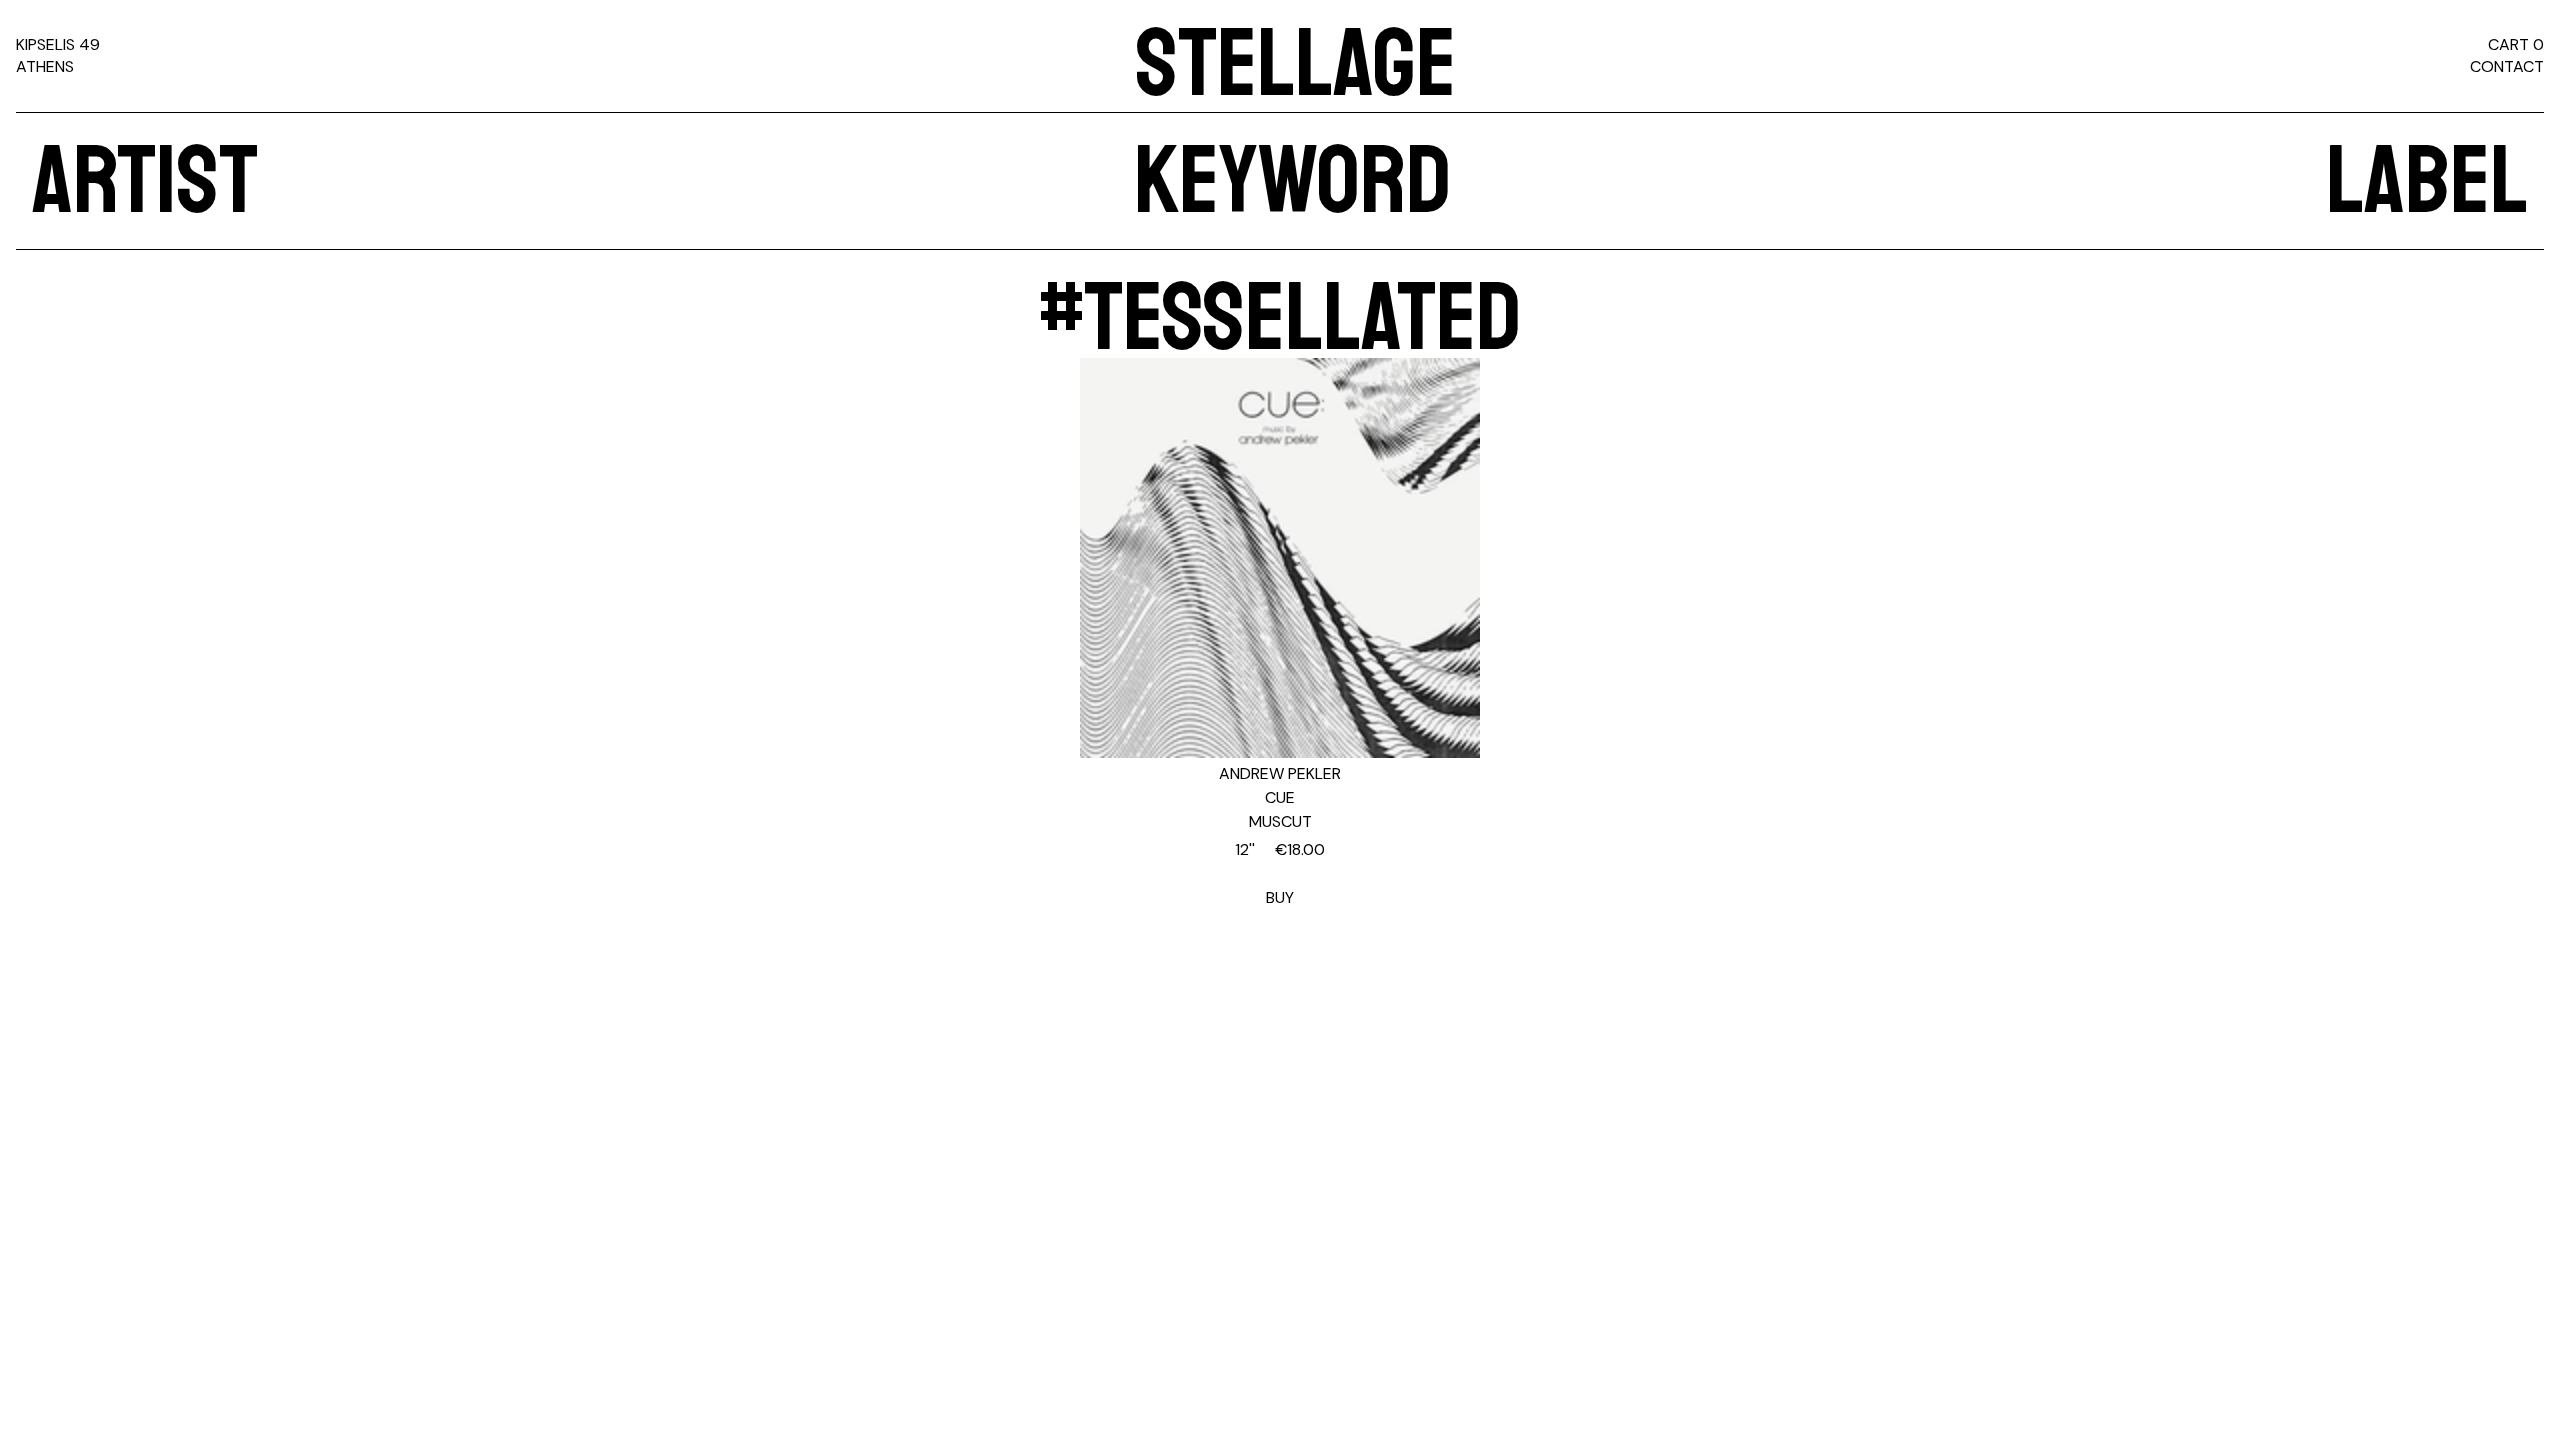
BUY (1280, 873)
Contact (2507, 66)
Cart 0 (2516, 44)
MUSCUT (1280, 821)
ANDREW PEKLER (1280, 773)
